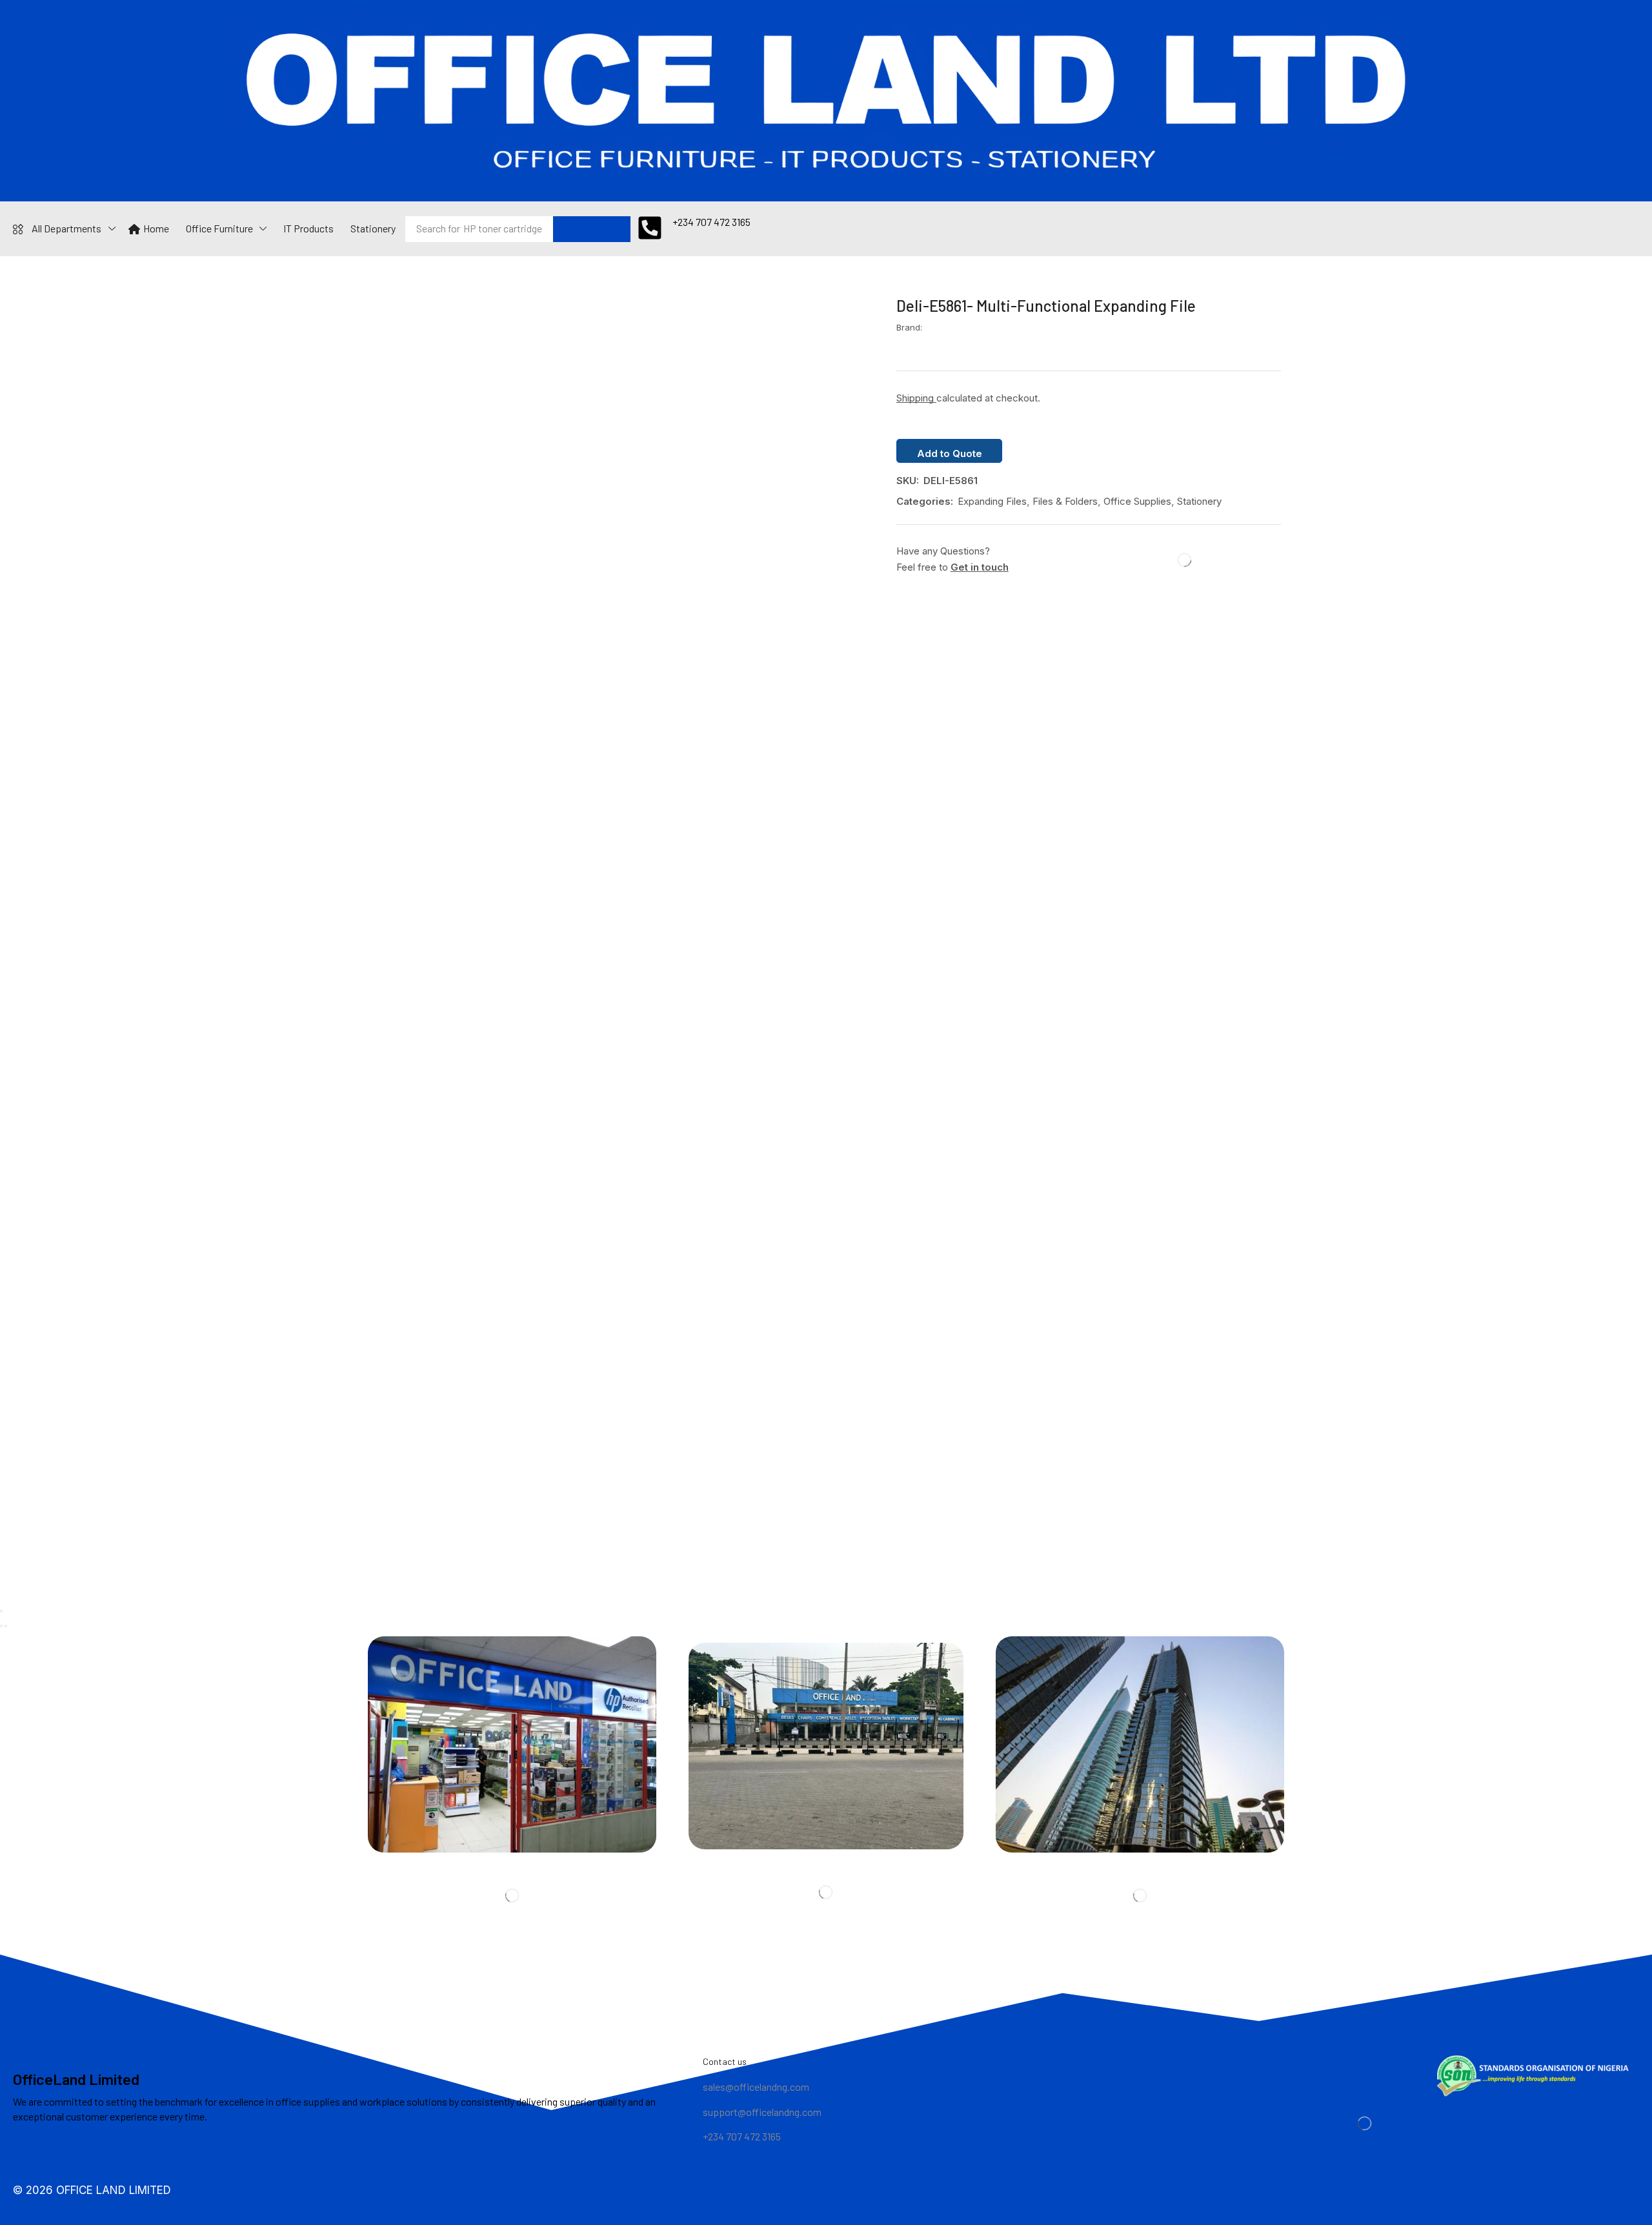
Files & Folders (1065, 501)
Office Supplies (1137, 501)
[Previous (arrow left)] (1, 1626)
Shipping (916, 398)
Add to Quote (950, 453)
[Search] (592, 229)
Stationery (1199, 501)
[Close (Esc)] (1, 1611)
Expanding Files (992, 501)
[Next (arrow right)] (6, 1626)
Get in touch (980, 567)
